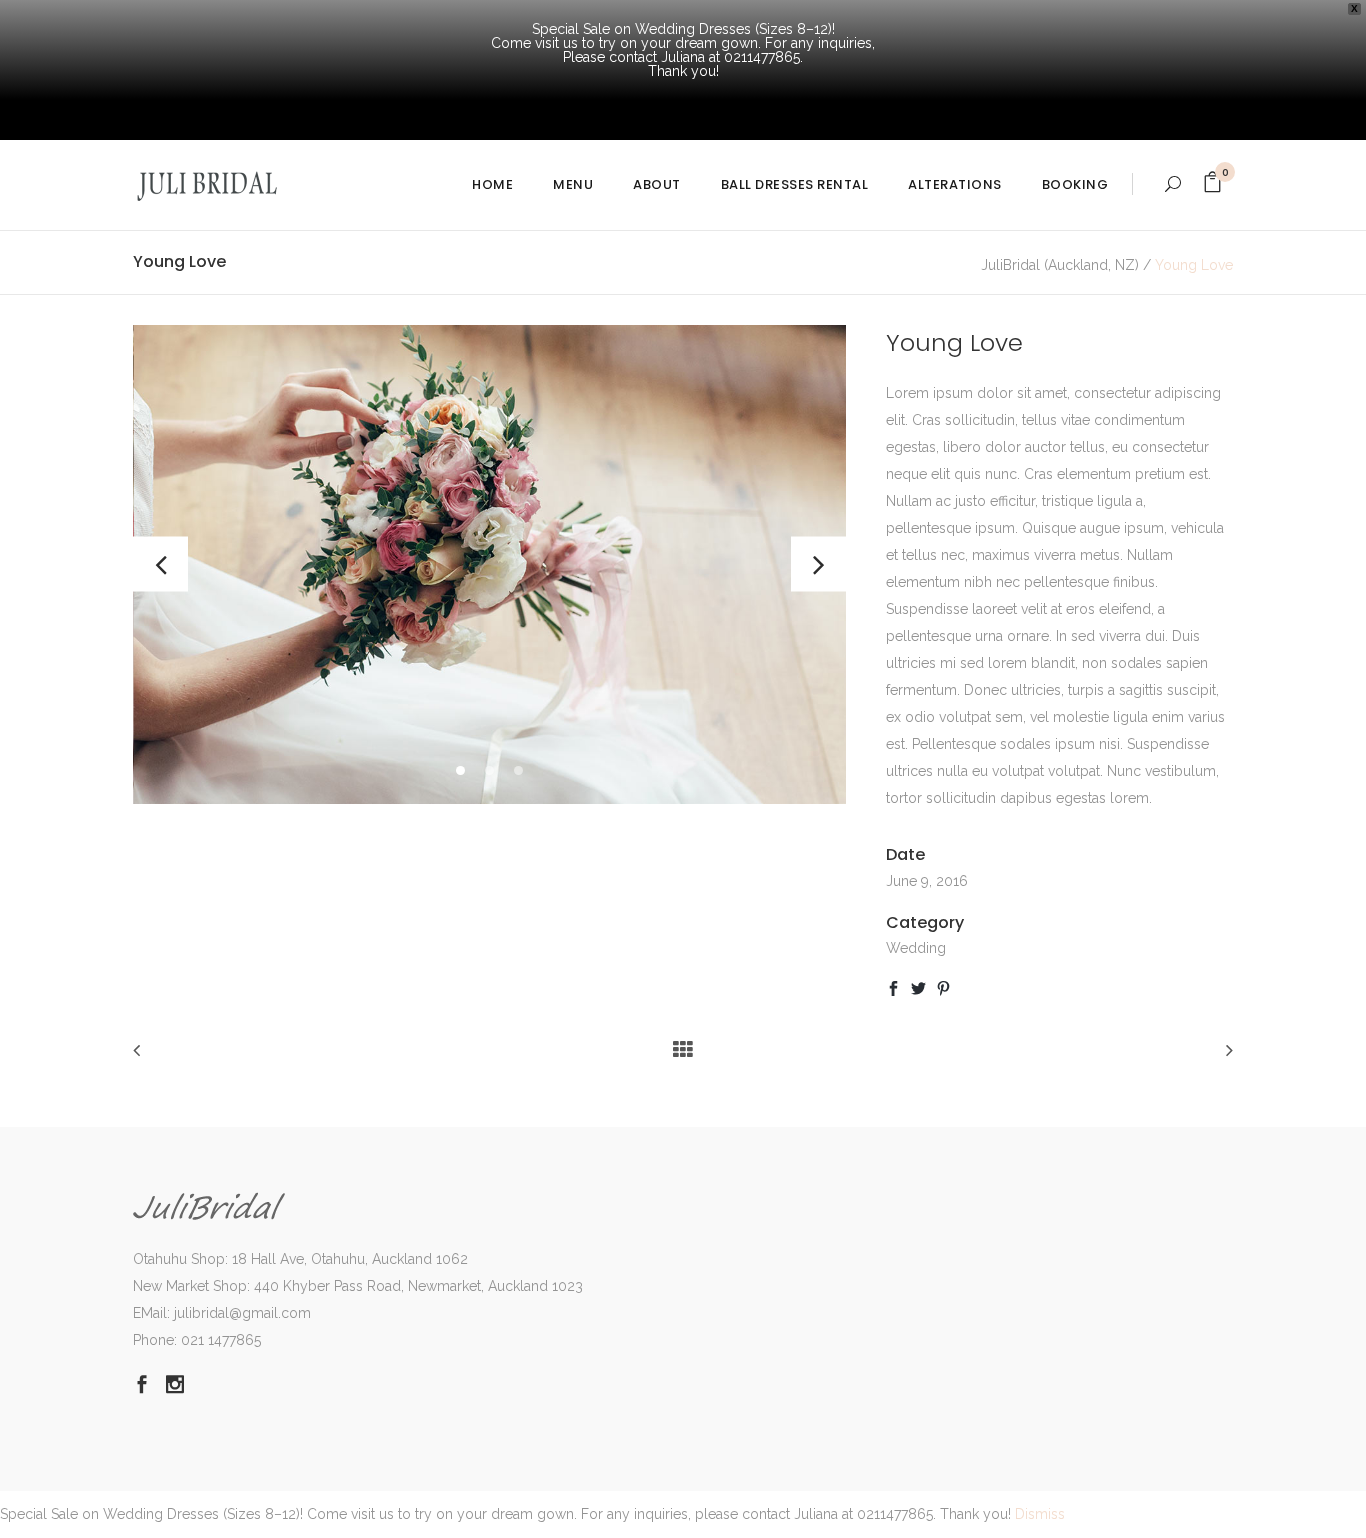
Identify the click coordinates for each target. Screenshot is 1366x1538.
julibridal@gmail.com (242, 1313)
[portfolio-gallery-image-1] (489, 564)
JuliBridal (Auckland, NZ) (1060, 265)
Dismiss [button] (1040, 1514)
